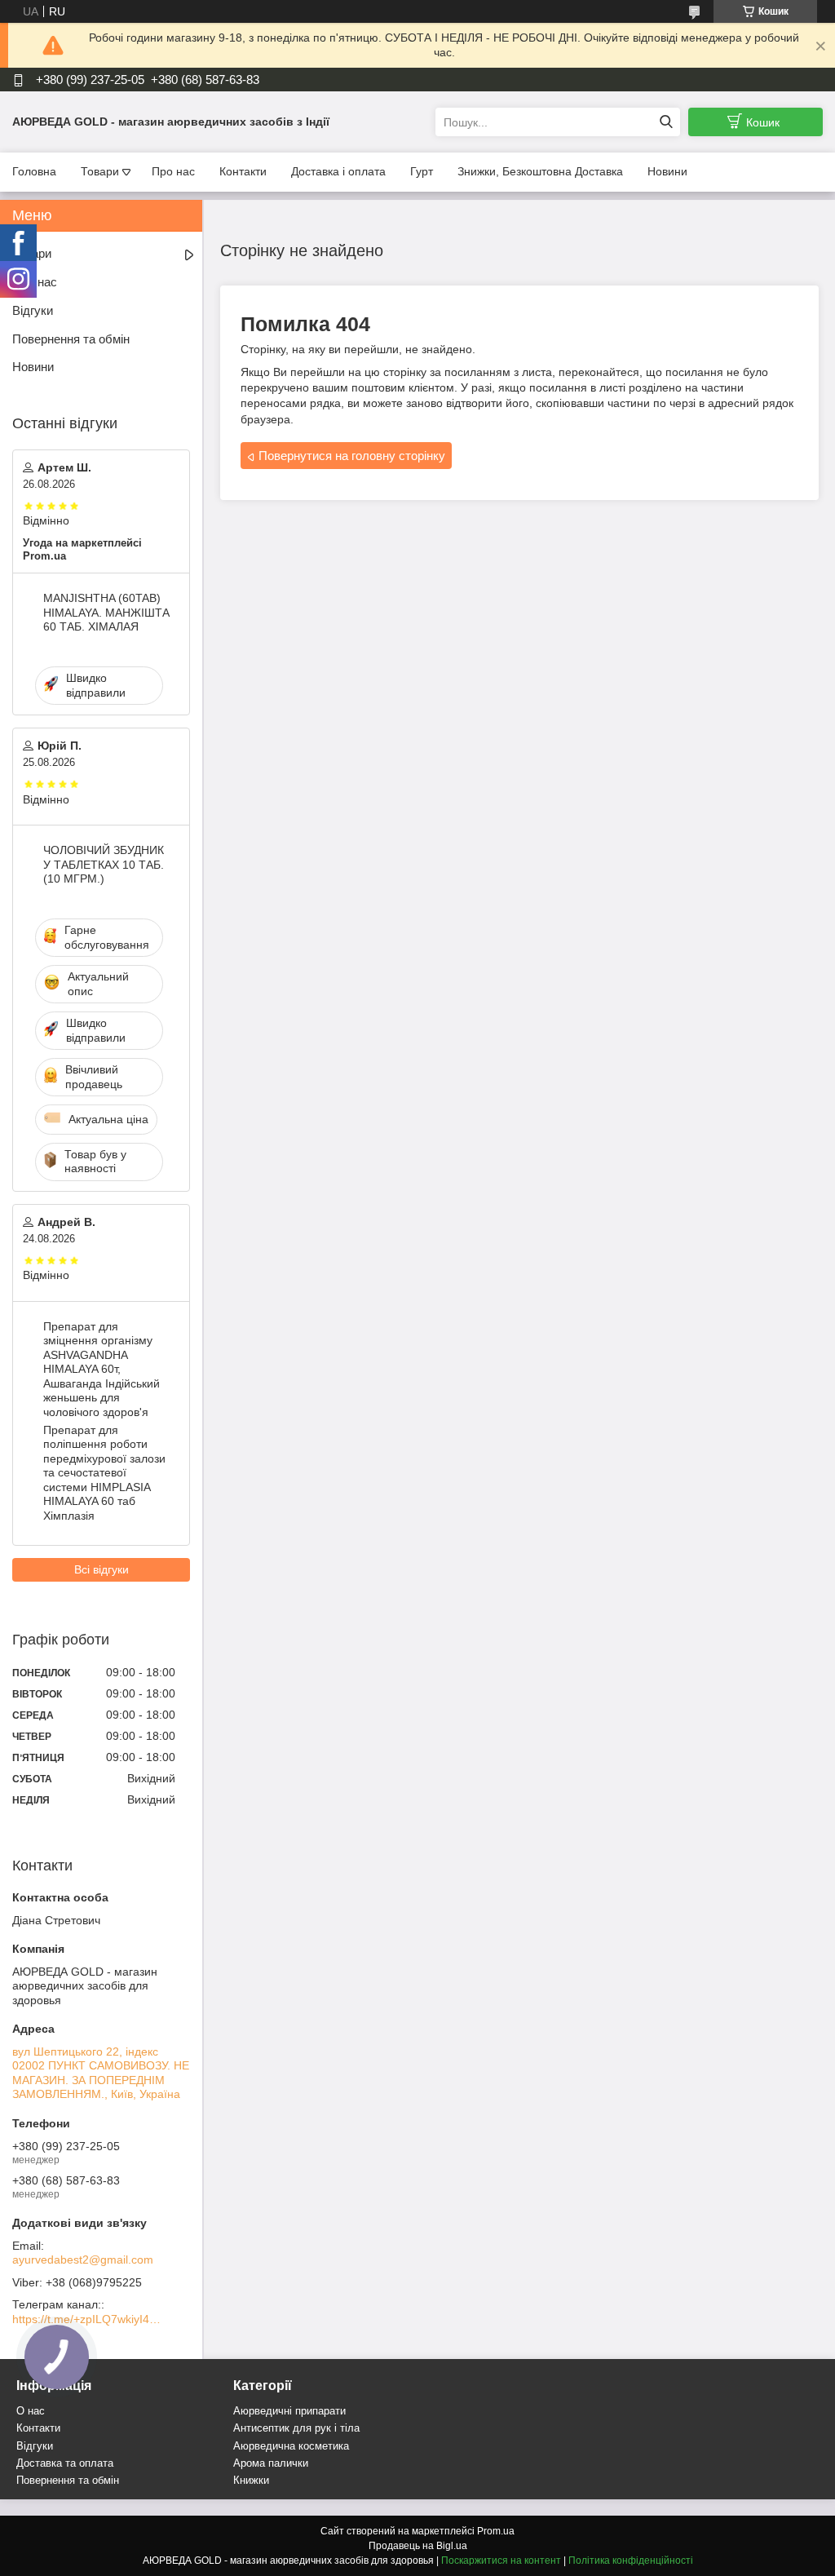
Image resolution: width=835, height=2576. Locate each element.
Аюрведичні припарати (289, 2411)
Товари (100, 171)
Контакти (243, 171)
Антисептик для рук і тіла (296, 2428)
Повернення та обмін (71, 339)
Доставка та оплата (65, 2463)
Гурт (422, 171)
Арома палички (271, 2463)
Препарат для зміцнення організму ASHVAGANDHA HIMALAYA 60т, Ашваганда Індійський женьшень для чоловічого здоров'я (102, 1369)
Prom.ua (496, 2531)
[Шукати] (666, 122)
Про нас (173, 171)
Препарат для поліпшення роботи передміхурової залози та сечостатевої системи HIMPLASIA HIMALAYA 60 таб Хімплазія (104, 1473)
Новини (667, 171)
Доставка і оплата (338, 171)
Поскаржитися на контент (501, 2561)
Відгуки (33, 310)
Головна (34, 171)
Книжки (251, 2480)
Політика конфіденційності (631, 2561)
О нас (31, 2411)
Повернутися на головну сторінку (352, 456)
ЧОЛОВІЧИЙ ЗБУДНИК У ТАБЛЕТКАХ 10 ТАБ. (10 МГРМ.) (104, 864)
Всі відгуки (102, 1569)
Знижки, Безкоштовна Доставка (540, 171)
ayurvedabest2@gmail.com (83, 2260)
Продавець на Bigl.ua (418, 2546)
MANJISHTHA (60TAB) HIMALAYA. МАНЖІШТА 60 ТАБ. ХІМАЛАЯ (106, 612)
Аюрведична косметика (291, 2446)
